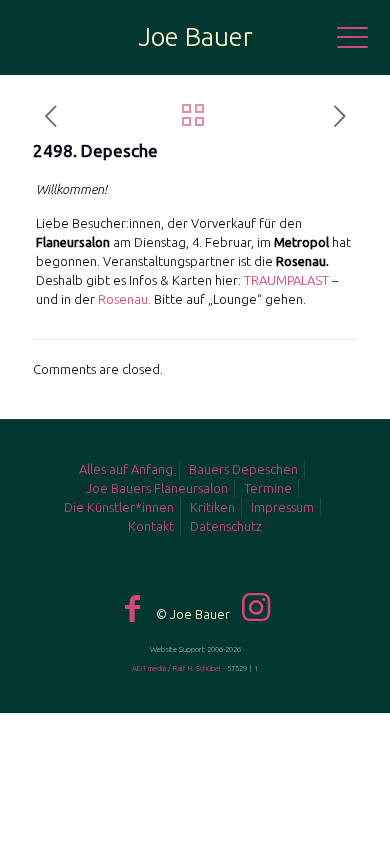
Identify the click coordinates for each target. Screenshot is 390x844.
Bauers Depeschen (243, 469)
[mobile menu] (363, 40)
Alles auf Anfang (126, 469)
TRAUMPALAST (286, 280)
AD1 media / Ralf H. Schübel (176, 668)
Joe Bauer (195, 36)
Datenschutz (226, 526)
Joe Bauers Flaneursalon (157, 488)
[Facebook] (132, 608)
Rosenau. (126, 299)
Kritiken (212, 507)
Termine (268, 488)
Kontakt (151, 526)
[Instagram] (256, 607)
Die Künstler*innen (119, 507)
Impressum (282, 507)
